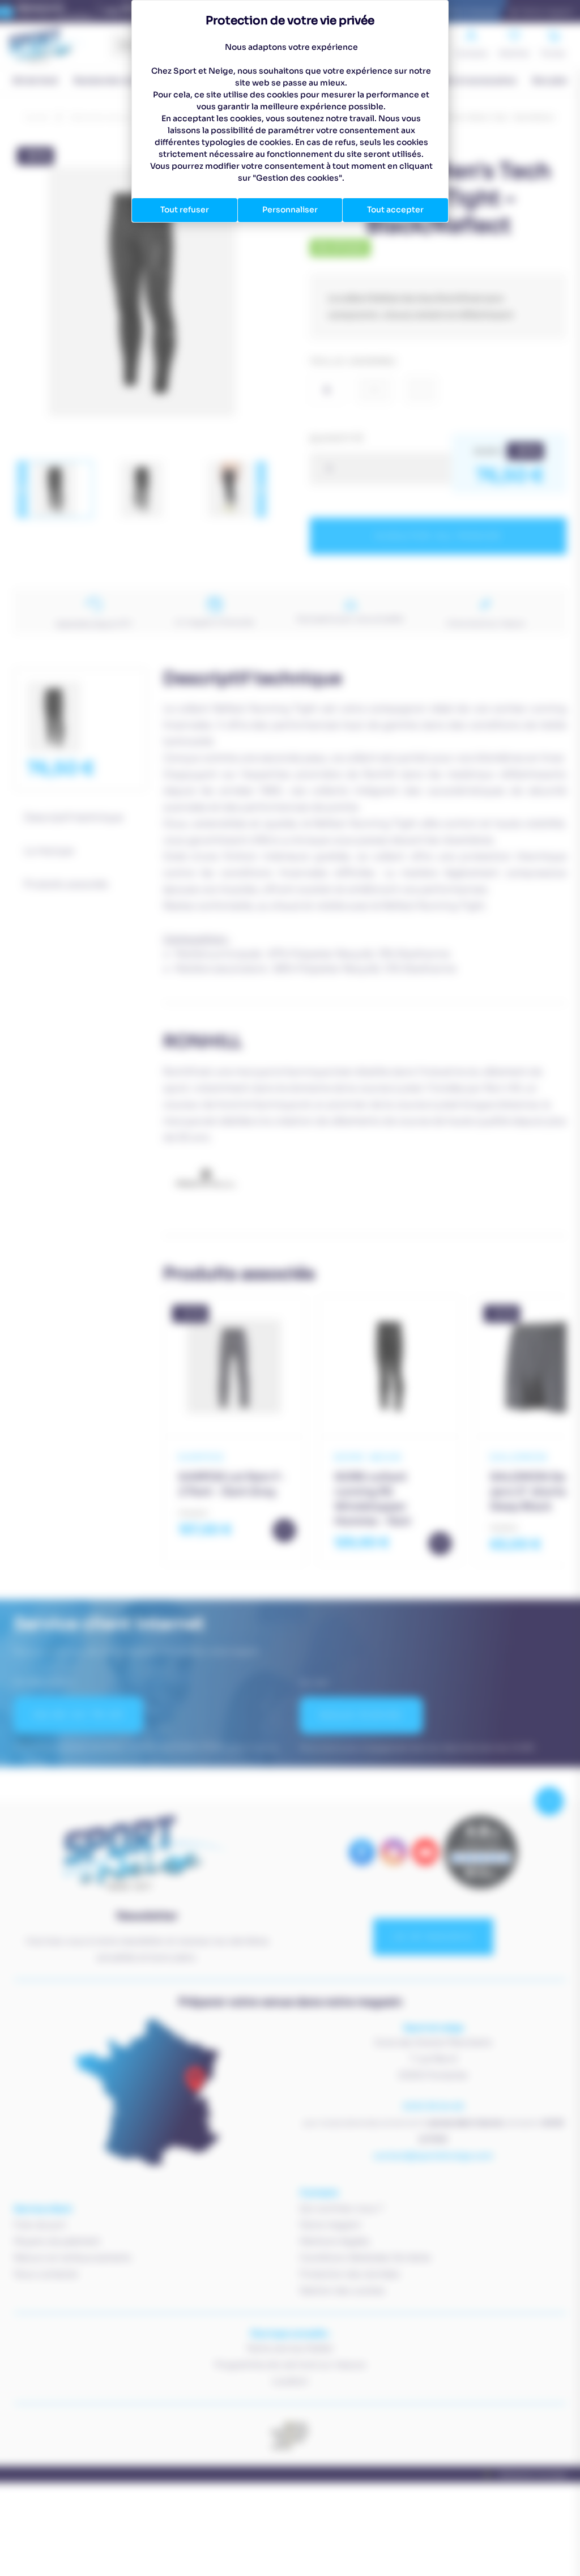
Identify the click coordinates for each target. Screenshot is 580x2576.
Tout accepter (395, 210)
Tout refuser (185, 210)
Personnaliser (290, 210)
